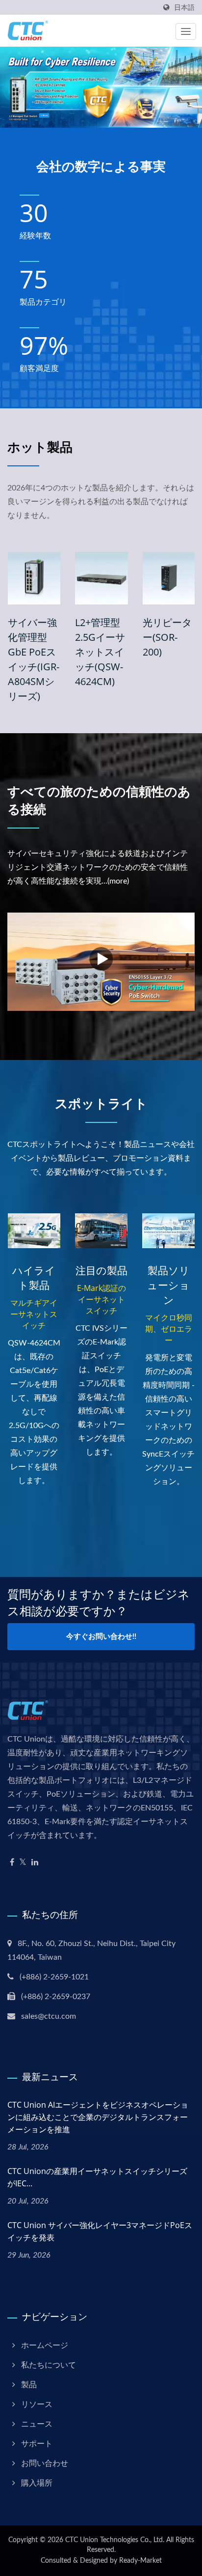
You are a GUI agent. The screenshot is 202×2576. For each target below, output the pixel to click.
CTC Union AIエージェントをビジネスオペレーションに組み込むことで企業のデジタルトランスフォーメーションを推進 (98, 2117)
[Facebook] (12, 1863)
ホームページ (45, 2346)
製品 (29, 2385)
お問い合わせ (45, 2463)
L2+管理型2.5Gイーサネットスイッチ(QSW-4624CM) (88, 652)
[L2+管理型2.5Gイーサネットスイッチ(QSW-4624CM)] (89, 578)
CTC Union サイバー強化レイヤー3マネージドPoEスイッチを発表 (100, 2231)
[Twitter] (23, 1863)
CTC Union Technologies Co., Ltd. (115, 2540)
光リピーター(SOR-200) (154, 637)
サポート (37, 2444)
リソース (37, 2404)
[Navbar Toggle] (186, 31)
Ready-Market (140, 2561)
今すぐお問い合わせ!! (101, 1637)
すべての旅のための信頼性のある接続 (99, 800)
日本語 (184, 8)
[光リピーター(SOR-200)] (156, 578)
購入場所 (37, 2483)
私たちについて (49, 2365)
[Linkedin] (35, 1863)
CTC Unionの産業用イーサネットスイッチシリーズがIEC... (97, 2177)
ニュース (37, 2424)
